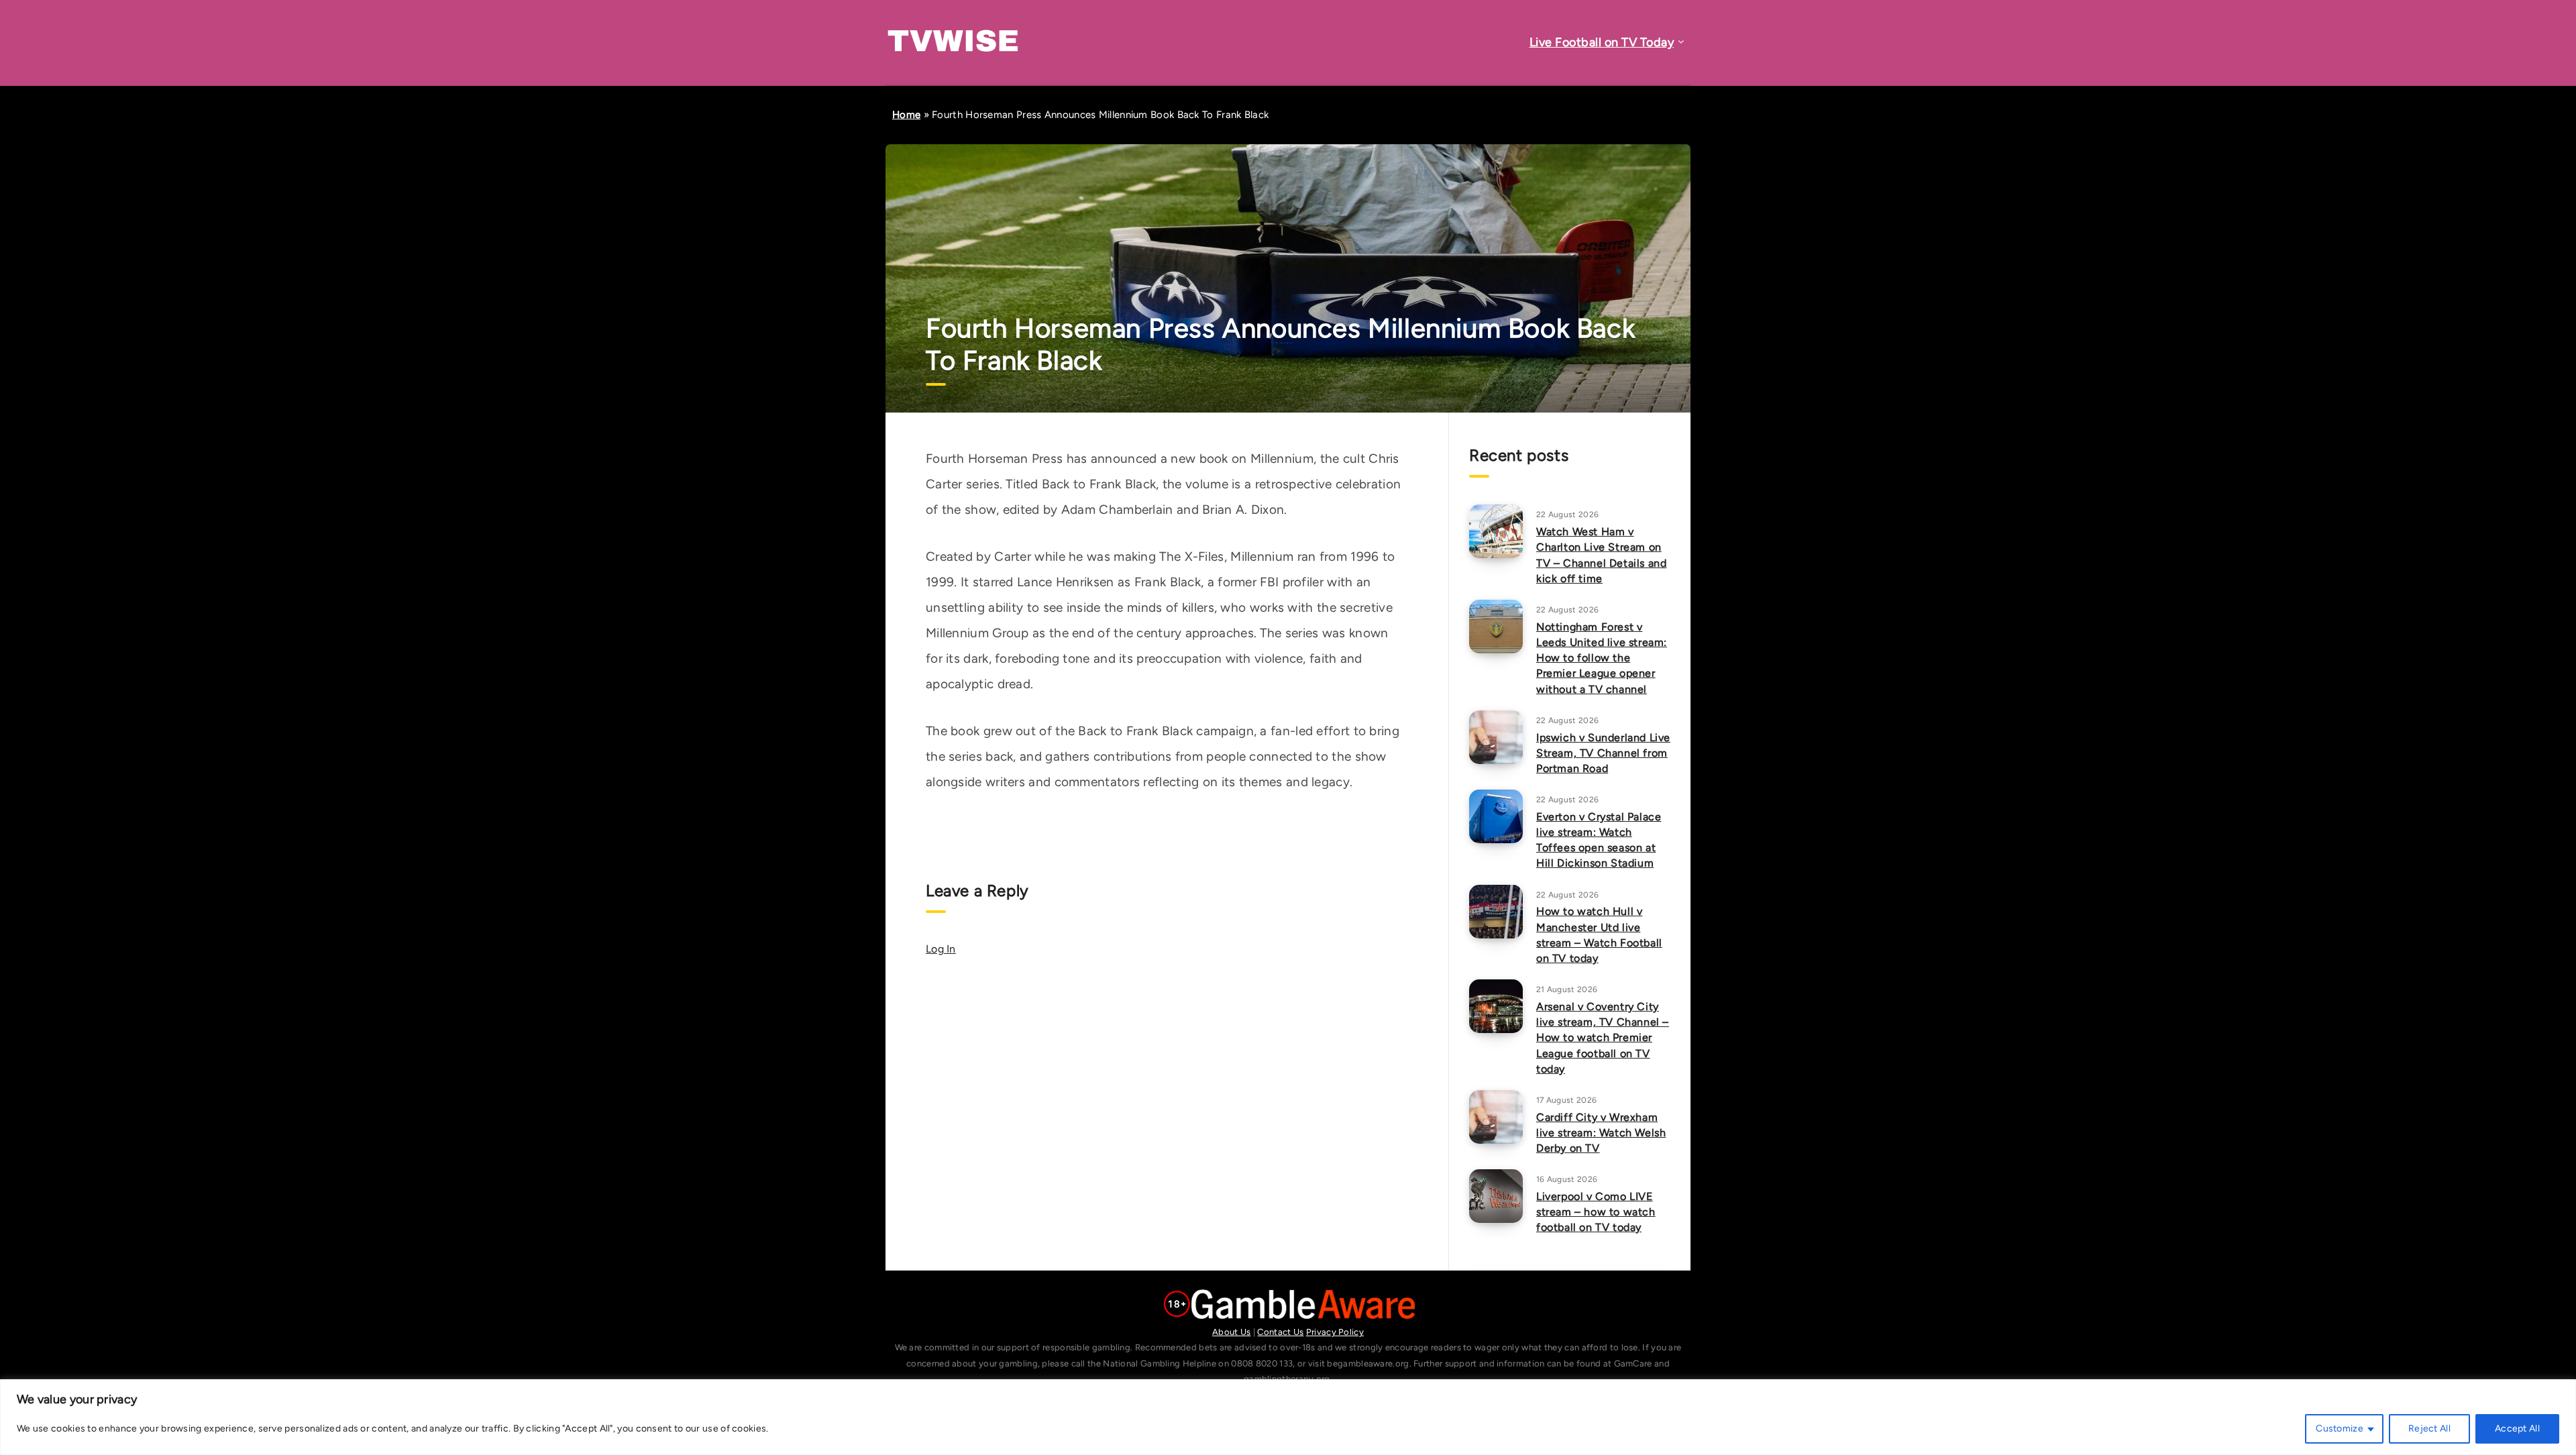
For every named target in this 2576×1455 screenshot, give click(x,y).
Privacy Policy (1335, 1332)
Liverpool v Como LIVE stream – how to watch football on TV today (1596, 1212)
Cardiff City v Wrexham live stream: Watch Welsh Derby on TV (1601, 1133)
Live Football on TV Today (1602, 42)
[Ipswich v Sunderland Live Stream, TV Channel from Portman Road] (1496, 737)
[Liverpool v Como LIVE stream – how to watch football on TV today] (1496, 1196)
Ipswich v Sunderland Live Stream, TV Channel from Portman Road (1603, 753)
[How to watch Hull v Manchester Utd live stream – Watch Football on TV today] (1496, 912)
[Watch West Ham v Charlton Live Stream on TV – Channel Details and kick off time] (1496, 531)
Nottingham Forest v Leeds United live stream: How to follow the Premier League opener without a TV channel (1602, 658)
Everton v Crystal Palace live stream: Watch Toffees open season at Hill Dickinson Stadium (1599, 840)
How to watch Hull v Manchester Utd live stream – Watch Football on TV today (1599, 935)
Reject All (2429, 1429)
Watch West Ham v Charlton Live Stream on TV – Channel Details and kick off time (1601, 555)
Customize (2340, 1429)
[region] (1288, 1417)
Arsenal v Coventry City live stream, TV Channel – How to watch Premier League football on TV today (1603, 1038)
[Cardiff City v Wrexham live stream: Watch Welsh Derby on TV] (1496, 1117)
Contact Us (1280, 1332)
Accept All (2517, 1429)
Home (906, 115)
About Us (1231, 1332)
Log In (941, 949)
